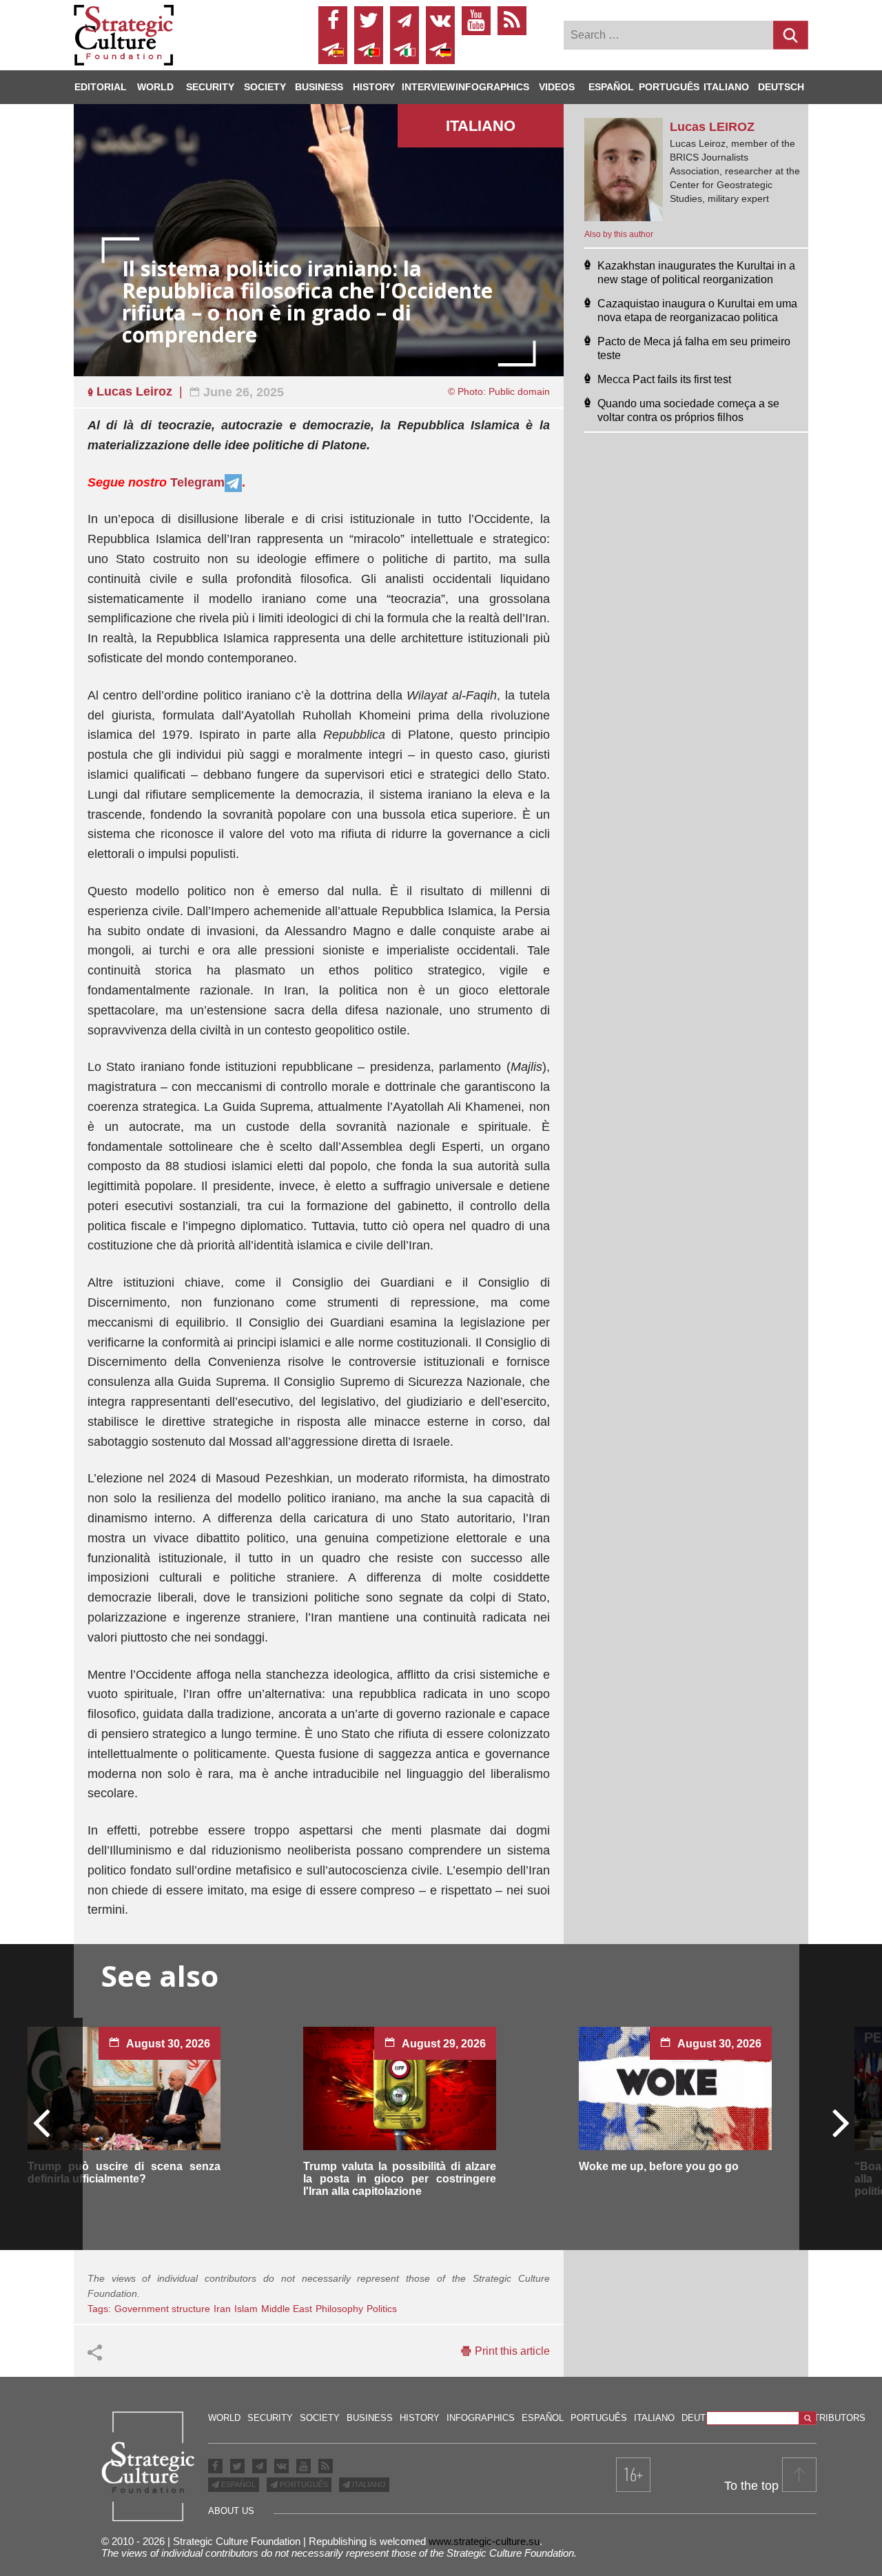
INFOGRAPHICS (492, 87)
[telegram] (404, 21)
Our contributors (819, 2418)
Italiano (726, 87)
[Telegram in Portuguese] (369, 50)
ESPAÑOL (237, 2484)
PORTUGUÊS (303, 2484)
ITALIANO (368, 2484)
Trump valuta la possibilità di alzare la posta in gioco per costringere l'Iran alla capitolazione (400, 2179)
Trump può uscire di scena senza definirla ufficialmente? (124, 2173)
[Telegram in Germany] (440, 50)
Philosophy (339, 2309)
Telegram (197, 482)
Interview (428, 87)
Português (669, 87)
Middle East (287, 2309)
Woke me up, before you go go (659, 2166)
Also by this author (619, 234)
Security (210, 87)
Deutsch (781, 87)
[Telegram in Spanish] (333, 50)
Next (840, 2122)
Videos (557, 87)
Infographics (481, 2418)
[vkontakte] (440, 21)
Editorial (101, 87)
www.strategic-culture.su (484, 2541)
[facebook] (333, 21)
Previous (42, 2122)
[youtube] (476, 21)
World (155, 87)
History (374, 87)
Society (265, 87)
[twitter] (369, 21)
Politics (382, 2309)
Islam (246, 2309)
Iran (222, 2309)
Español (611, 87)
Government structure (162, 2309)
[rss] (512, 21)
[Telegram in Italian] (404, 50)
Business (319, 87)
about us (231, 2511)
